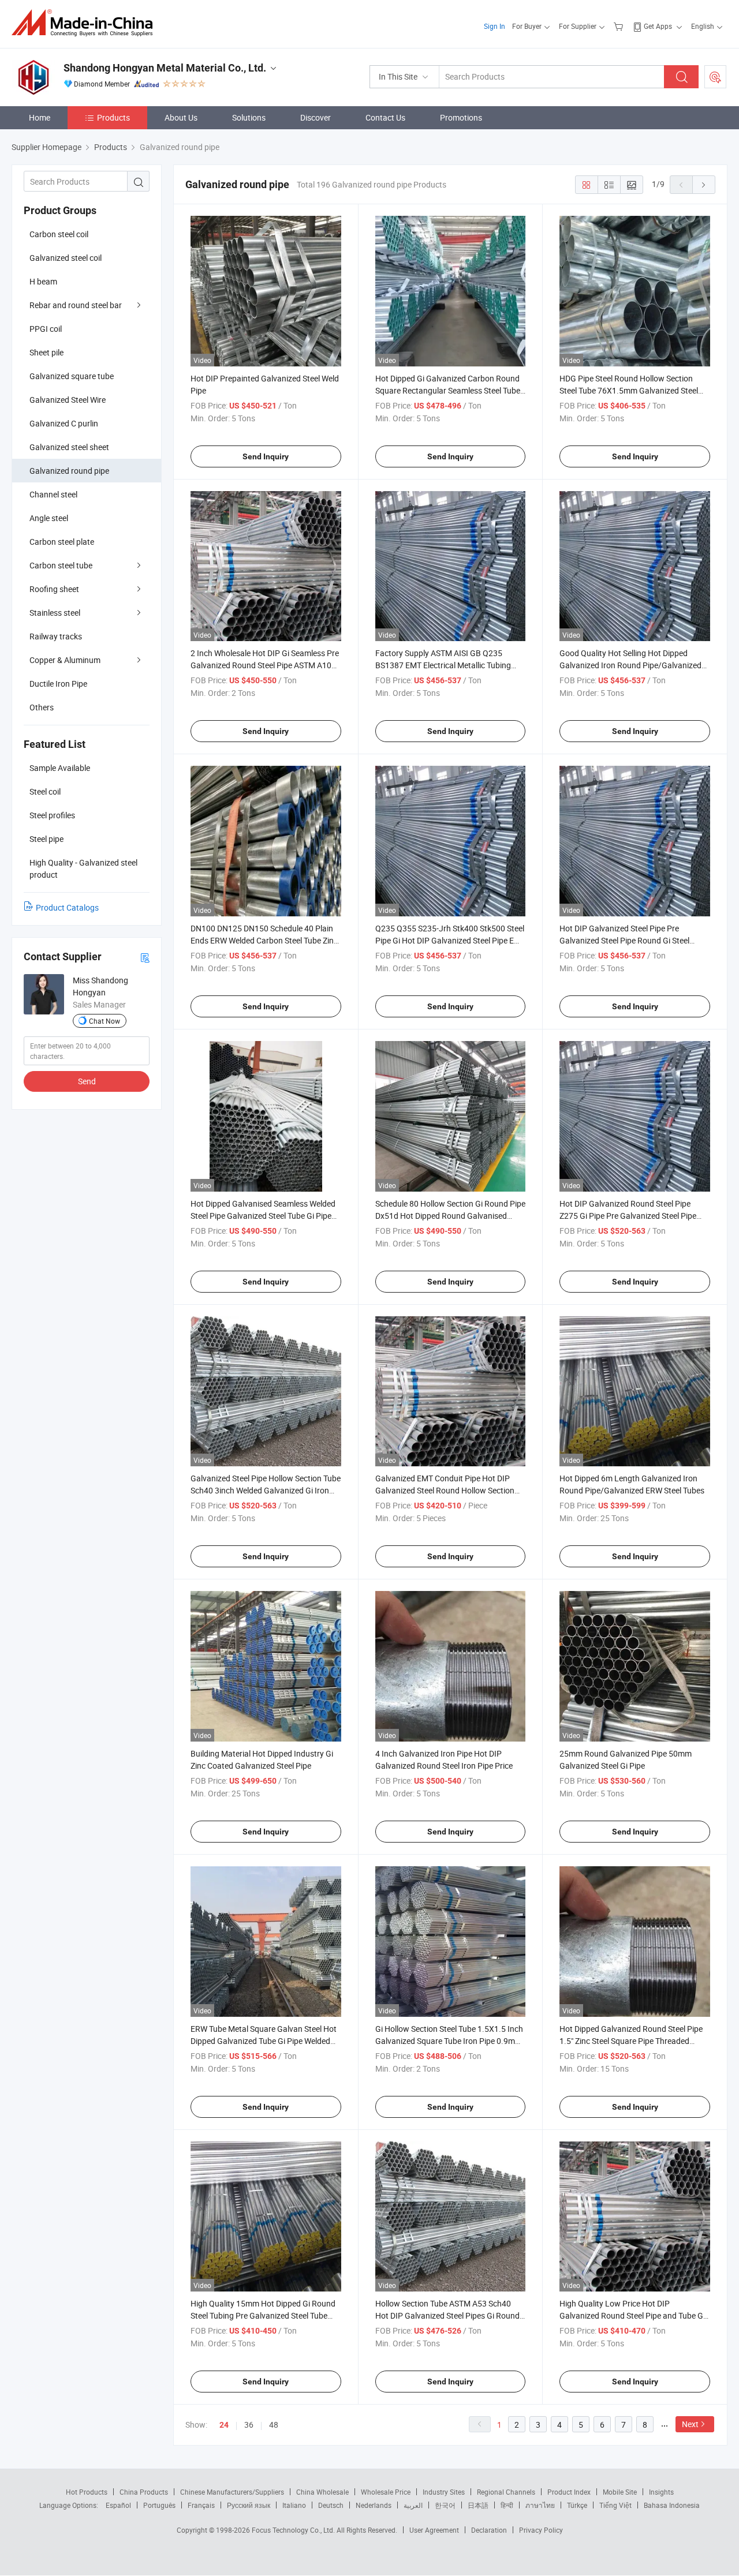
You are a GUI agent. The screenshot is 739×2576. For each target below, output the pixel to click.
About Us (181, 117)
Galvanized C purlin (64, 423)
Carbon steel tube (61, 565)
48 (274, 2425)
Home (40, 117)
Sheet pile (46, 352)
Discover (316, 117)
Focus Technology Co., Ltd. (294, 2530)
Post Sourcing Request (715, 77)
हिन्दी (507, 2505)
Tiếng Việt (615, 2505)
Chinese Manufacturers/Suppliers (232, 2492)
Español (118, 2505)
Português (159, 2505)
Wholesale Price (386, 2492)
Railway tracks (56, 636)
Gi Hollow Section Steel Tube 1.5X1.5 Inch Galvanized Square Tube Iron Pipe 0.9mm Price (449, 2041)
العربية (413, 2505)
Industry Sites (444, 2492)
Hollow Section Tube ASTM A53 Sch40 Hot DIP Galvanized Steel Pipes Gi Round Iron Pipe (447, 2315)
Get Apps (658, 26)
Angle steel (49, 518)
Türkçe (577, 2505)
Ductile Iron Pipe (58, 684)
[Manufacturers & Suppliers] (86, 23)
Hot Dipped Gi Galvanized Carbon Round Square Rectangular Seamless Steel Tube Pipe (448, 390)
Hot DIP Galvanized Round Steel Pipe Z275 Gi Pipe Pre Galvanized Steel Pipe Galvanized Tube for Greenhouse (628, 1216)
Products (113, 117)
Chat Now (104, 1021)
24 (224, 2425)
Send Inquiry (266, 456)
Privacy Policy (541, 2530)
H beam (43, 281)
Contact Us (385, 117)
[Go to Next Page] (704, 185)
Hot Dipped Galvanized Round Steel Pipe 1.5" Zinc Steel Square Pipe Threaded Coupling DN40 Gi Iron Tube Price (631, 2041)
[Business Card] (145, 957)
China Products (144, 2492)
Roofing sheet (54, 589)
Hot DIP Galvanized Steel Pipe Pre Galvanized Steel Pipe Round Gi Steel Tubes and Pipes (624, 940)
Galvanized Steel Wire (68, 400)
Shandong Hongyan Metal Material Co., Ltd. (165, 68)
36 (249, 2425)
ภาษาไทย (540, 2505)
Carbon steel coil (59, 234)
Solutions (249, 117)
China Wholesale (322, 2492)
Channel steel (53, 494)
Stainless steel (55, 613)
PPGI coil (46, 329)
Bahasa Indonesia (672, 2505)
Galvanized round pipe (69, 471)
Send (87, 1081)
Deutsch (331, 2505)
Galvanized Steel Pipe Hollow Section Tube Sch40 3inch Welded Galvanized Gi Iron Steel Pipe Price (266, 1490)
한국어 (445, 2505)
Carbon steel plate (62, 542)
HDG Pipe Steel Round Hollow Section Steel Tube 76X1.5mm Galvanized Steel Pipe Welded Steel (629, 390)
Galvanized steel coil (66, 258)
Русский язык (249, 2505)
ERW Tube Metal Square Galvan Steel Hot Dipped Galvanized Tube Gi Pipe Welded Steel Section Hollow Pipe (264, 2041)
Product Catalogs (67, 907)
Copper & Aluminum (65, 660)
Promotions (461, 117)
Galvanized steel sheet (69, 447)
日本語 (478, 2505)
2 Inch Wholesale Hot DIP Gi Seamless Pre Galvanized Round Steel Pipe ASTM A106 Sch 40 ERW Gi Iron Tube (265, 665)
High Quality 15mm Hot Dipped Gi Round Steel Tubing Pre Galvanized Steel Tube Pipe (263, 2315)
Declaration (489, 2530)
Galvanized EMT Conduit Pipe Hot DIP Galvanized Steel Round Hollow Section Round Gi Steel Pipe (445, 1490)
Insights (661, 2492)
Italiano (294, 2505)
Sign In (494, 26)
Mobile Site (620, 2492)
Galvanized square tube (72, 376)
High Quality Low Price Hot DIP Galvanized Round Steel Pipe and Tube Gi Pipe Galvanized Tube (632, 2315)
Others (42, 707)
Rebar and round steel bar (76, 305)
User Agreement (434, 2530)
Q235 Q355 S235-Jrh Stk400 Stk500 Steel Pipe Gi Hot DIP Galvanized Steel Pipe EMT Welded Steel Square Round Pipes (450, 940)
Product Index (569, 2492)
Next (690, 2424)
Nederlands (374, 2505)
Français (201, 2505)
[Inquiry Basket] (620, 26)
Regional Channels (506, 2492)
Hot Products (87, 2492)
